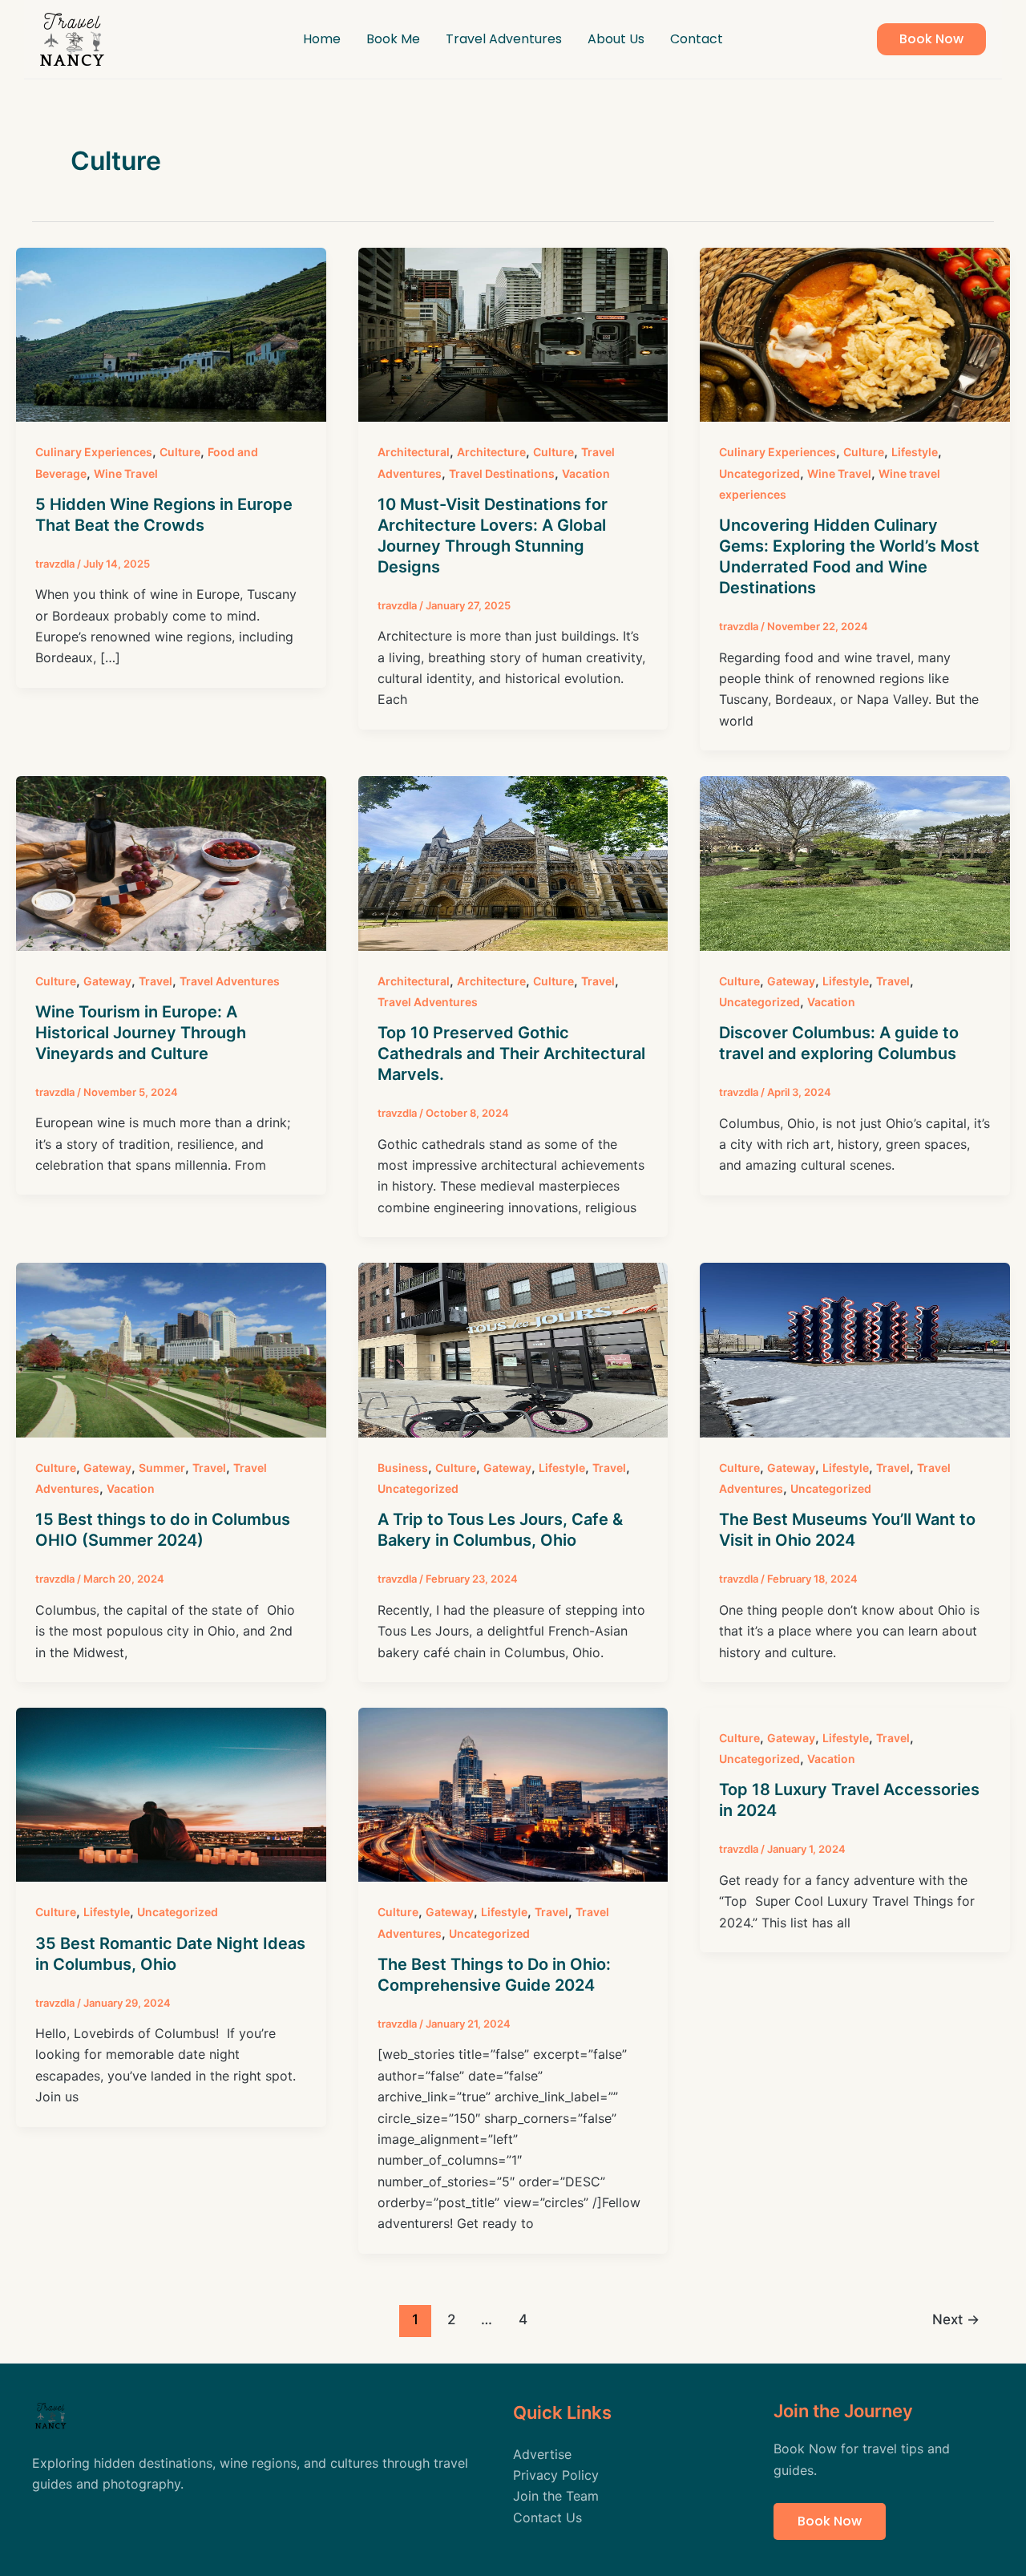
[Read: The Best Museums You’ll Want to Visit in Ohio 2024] (855, 1349)
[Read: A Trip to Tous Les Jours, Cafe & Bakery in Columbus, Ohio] (513, 1349)
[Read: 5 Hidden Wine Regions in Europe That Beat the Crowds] (171, 334)
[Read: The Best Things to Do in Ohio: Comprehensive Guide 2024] (513, 1793)
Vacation (586, 473)
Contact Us (547, 2517)
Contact (697, 39)
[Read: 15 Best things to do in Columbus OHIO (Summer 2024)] (171, 1349)
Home (322, 39)
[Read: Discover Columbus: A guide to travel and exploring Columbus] (855, 862)
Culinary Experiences (94, 452)
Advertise (542, 2454)
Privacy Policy (556, 2475)
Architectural (414, 452)
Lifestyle (915, 452)
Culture (180, 452)
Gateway (107, 981)
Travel (156, 981)
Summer (162, 1468)
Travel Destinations (502, 473)
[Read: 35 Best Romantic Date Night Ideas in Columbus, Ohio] (171, 1793)
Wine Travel (126, 473)
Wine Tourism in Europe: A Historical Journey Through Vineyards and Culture (141, 1033)
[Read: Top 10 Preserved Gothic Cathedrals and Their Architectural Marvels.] (513, 862)
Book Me (393, 39)
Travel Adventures (504, 39)
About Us (616, 39)
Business (403, 1468)
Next (956, 2319)
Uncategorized (759, 473)
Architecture (491, 452)
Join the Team (556, 2496)
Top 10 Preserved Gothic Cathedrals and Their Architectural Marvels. (511, 1053)
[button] (931, 39)
